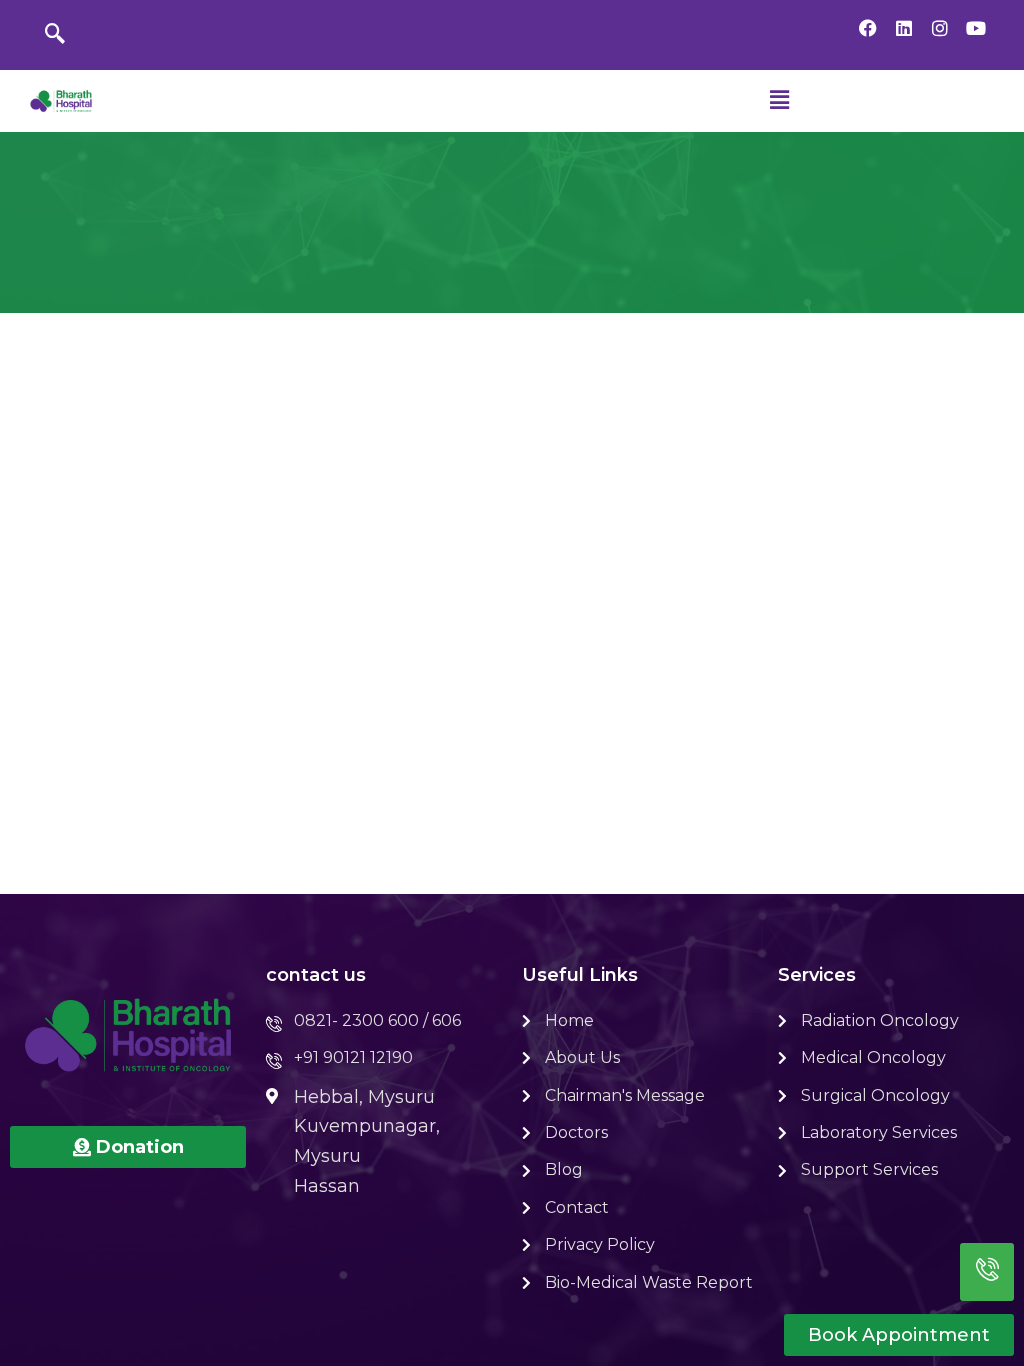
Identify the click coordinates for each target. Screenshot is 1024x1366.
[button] (779, 101)
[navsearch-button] (55, 35)
